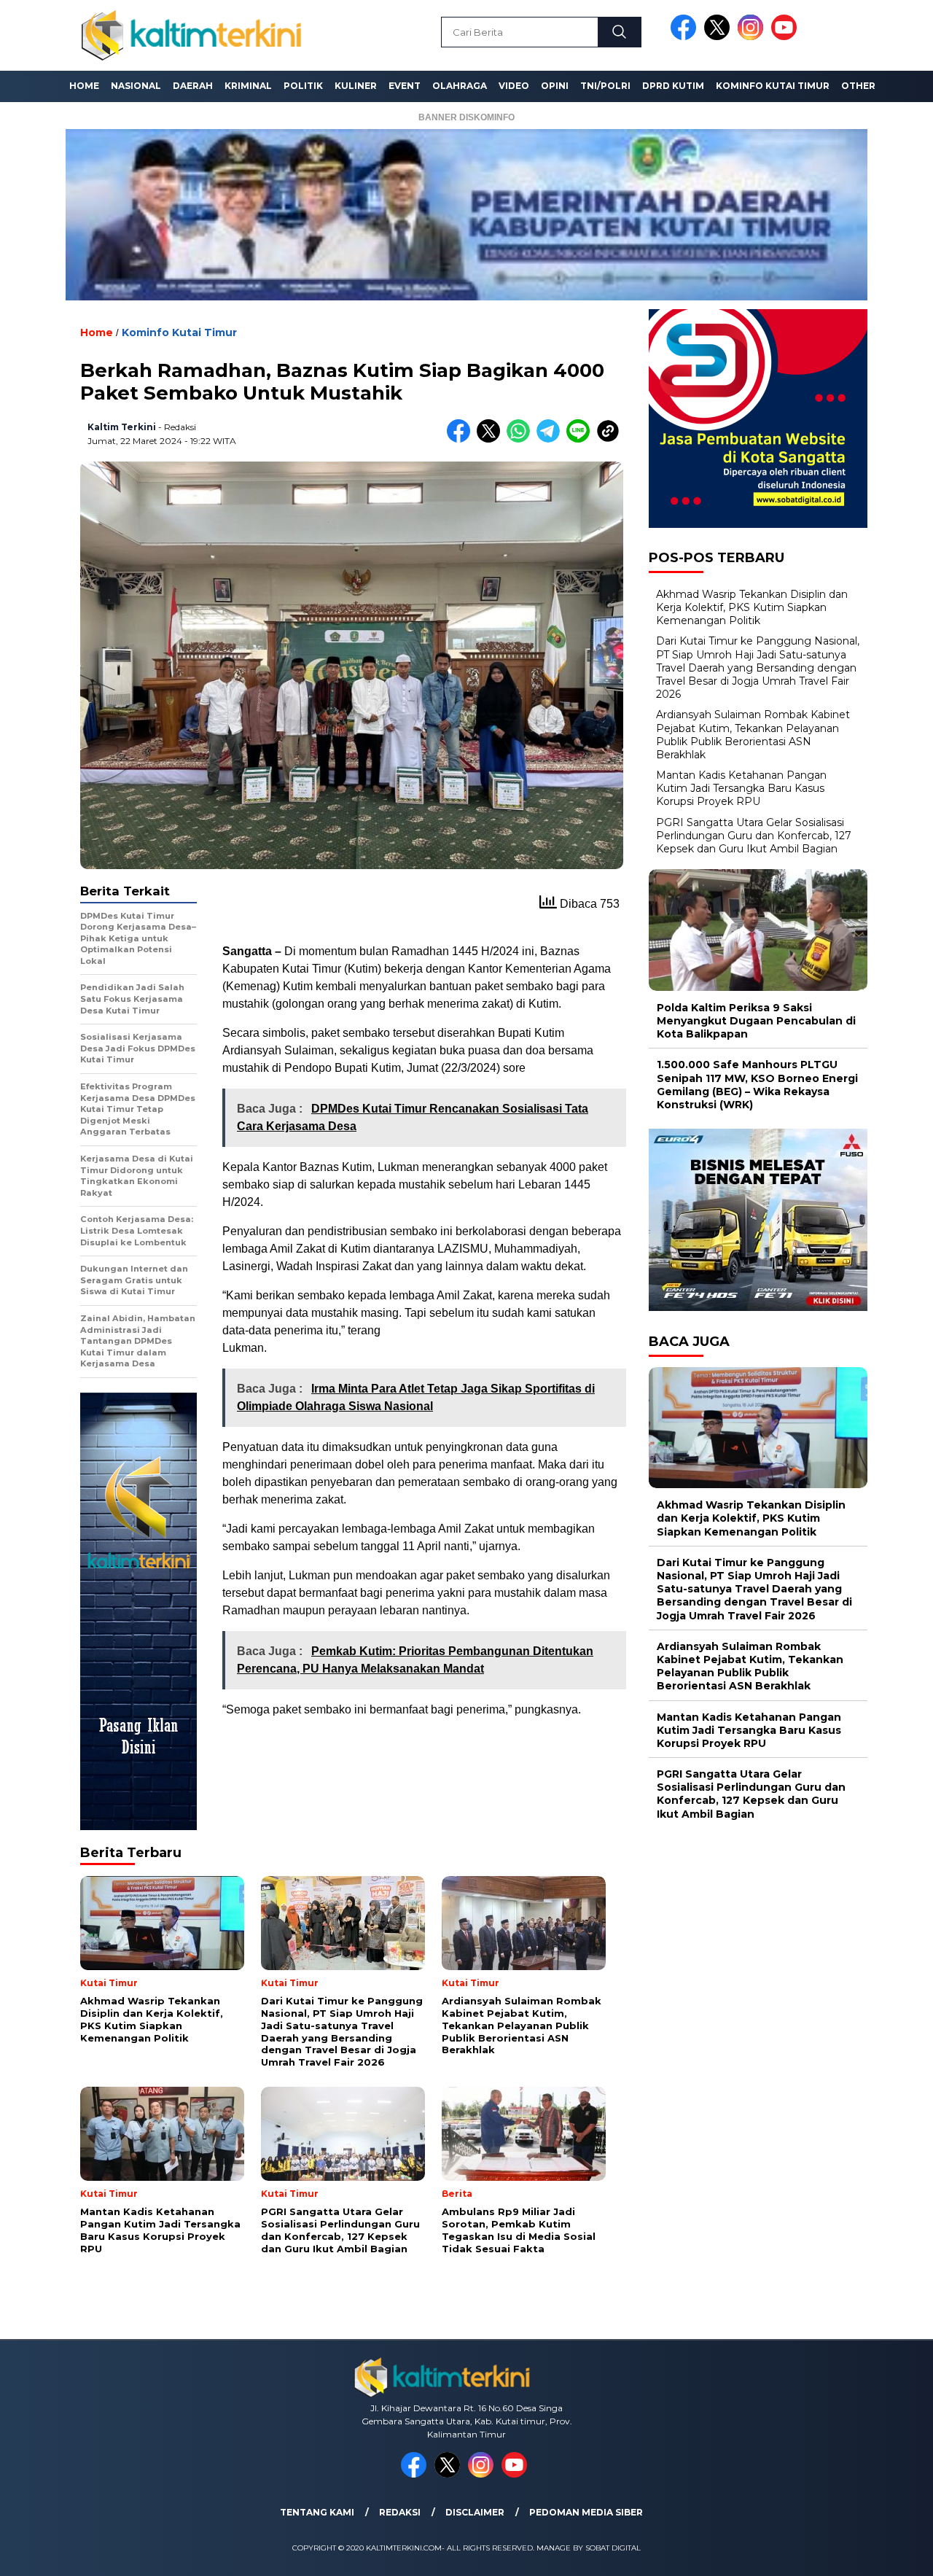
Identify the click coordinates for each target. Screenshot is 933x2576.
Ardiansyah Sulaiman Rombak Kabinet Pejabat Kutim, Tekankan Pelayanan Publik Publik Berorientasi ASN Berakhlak (753, 735)
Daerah (193, 86)
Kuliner (356, 86)
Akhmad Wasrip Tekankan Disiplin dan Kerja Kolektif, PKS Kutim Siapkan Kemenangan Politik (752, 607)
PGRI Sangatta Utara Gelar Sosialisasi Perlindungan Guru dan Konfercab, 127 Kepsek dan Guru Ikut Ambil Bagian (754, 835)
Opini (555, 86)
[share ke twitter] (492, 439)
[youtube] (786, 37)
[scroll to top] (893, 2553)
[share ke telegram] (551, 439)
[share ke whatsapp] (522, 439)
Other (858, 86)
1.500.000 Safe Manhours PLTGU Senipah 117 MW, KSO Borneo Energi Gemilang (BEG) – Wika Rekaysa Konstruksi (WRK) (757, 1085)
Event (405, 86)
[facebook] (686, 37)
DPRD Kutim (673, 86)
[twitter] (719, 37)
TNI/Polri (605, 86)
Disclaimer (475, 2512)
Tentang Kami (317, 2512)
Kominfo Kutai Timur (773, 86)
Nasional (136, 86)
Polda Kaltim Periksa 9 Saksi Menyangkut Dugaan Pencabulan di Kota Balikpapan (756, 1020)
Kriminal (248, 86)
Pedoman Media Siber (586, 2512)
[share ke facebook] (462, 439)
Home (84, 86)
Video (514, 86)
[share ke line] (581, 439)
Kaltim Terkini (122, 427)
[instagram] (753, 37)
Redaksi (400, 2512)
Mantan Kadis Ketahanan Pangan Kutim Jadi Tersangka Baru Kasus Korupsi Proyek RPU (741, 787)
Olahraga (460, 86)
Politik (303, 86)
